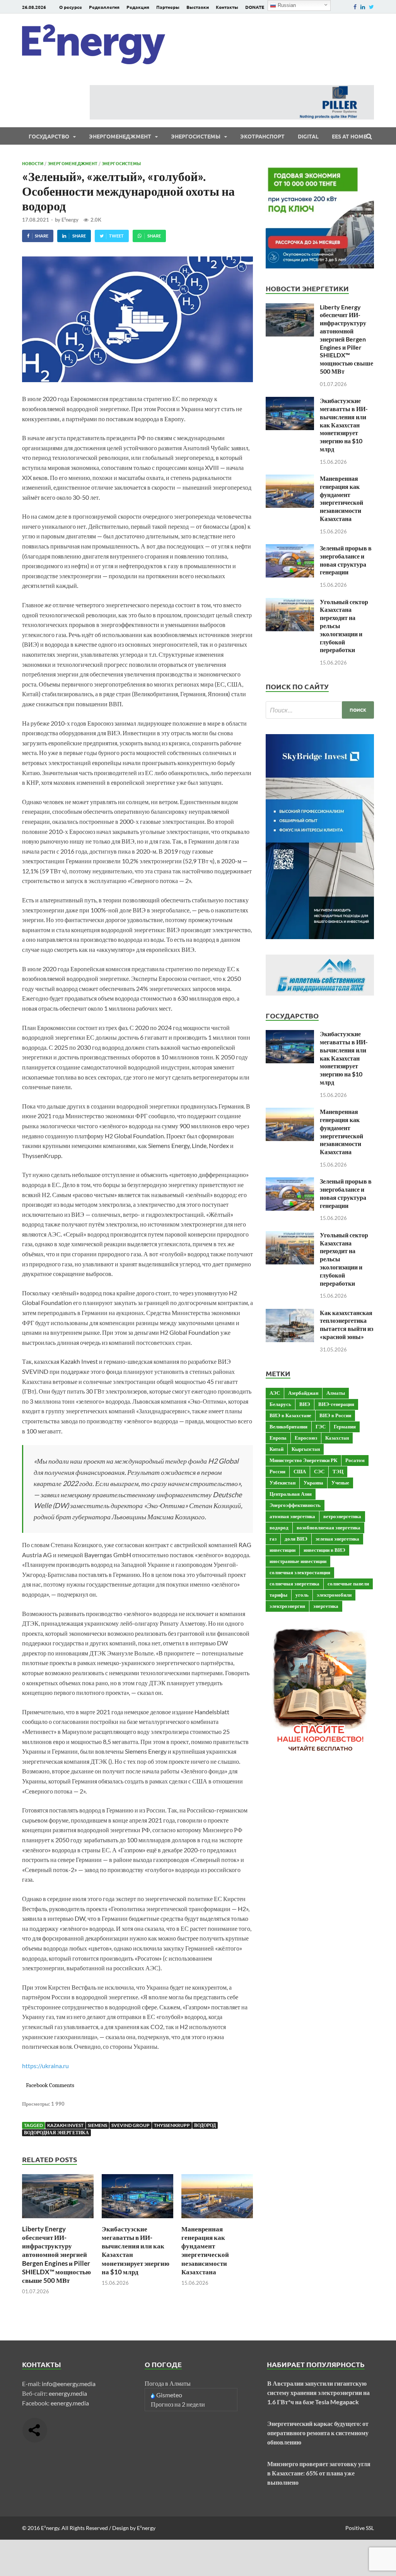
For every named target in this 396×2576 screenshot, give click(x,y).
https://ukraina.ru (45, 2066)
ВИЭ (305, 1404)
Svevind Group (131, 2125)
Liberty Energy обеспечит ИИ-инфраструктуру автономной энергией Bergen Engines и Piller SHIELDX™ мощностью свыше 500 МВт (56, 2255)
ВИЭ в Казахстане (290, 1415)
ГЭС (321, 1426)
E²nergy (70, 220)
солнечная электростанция (300, 1572)
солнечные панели (348, 1584)
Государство (49, 136)
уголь (302, 1595)
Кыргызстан (306, 1449)
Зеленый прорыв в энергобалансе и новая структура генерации (346, 560)
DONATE (255, 7)
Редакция (138, 7)
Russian (286, 5)
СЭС (319, 1471)
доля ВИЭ (296, 1539)
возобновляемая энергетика (329, 1527)
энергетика (326, 1606)
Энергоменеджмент (120, 136)
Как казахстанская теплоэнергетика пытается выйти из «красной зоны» (346, 1325)
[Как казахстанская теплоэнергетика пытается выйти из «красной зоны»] (290, 1313)
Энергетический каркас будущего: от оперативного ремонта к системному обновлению (318, 2433)
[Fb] (355, 7)
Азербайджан (303, 1393)
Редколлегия (104, 7)
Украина (313, 1483)
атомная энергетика (292, 1516)
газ (273, 1539)
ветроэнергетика (342, 1516)
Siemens (97, 2125)
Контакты (227, 7)
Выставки (198, 7)
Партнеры (168, 7)
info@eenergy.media (69, 2384)
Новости (33, 163)
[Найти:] (320, 710)
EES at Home (349, 136)
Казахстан (337, 1438)
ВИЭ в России (335, 1415)
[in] (363, 7)
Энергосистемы (196, 136)
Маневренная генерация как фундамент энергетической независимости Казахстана (205, 2250)
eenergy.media (68, 2393)
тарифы (278, 1595)
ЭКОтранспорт (262, 136)
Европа (278, 1438)
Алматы (336, 1393)
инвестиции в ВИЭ (324, 1550)
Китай (277, 1449)
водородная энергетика (56, 2133)
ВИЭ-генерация (336, 1404)
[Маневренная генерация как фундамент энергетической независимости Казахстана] (217, 2220)
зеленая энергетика (337, 1539)
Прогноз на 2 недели (178, 2404)
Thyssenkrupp (172, 2125)
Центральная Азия (291, 1494)
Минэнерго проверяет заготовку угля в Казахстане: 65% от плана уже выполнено (319, 2473)
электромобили (334, 1595)
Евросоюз (306, 1438)
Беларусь (280, 1404)
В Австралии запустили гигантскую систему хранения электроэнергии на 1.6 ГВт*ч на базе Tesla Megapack (318, 2392)
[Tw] (371, 7)
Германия (345, 1426)
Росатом (355, 1460)
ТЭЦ (338, 1471)
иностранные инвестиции (298, 1561)
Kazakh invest (65, 2125)
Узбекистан (282, 1483)
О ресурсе (71, 7)
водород (205, 2125)
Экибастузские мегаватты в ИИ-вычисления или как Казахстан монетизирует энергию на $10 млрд (344, 425)
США (300, 1471)
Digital (308, 136)
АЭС (275, 1393)
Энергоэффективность (295, 1505)
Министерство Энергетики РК (303, 1460)
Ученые (340, 1483)
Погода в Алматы (168, 2383)
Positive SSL (360, 2528)
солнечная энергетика (294, 1584)
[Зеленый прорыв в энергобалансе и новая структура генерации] (290, 549)
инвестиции (282, 1550)
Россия (277, 1471)
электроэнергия (287, 1606)
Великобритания (288, 1426)
